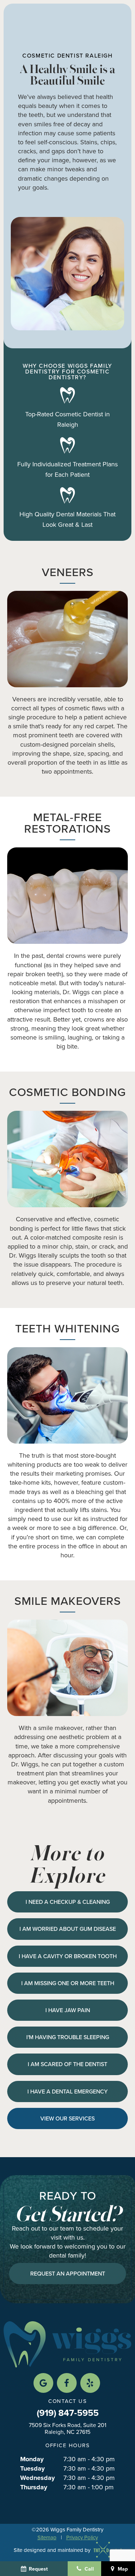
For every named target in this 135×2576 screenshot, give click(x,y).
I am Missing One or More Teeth (68, 1983)
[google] (43, 2383)
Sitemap (47, 2537)
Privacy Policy (82, 2537)
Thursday (34, 2487)
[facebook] (67, 2383)
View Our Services (67, 2118)
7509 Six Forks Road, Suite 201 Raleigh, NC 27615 (67, 2428)
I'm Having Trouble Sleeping (68, 2037)
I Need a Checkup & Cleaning (68, 1902)
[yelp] (90, 2383)
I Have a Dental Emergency (67, 2091)
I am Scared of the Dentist (67, 2064)
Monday (32, 2459)
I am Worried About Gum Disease (68, 1929)
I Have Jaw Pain (68, 2010)
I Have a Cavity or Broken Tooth (68, 1956)
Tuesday (32, 2469)
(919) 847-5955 (68, 2413)
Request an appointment (68, 2273)
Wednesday (37, 2478)
